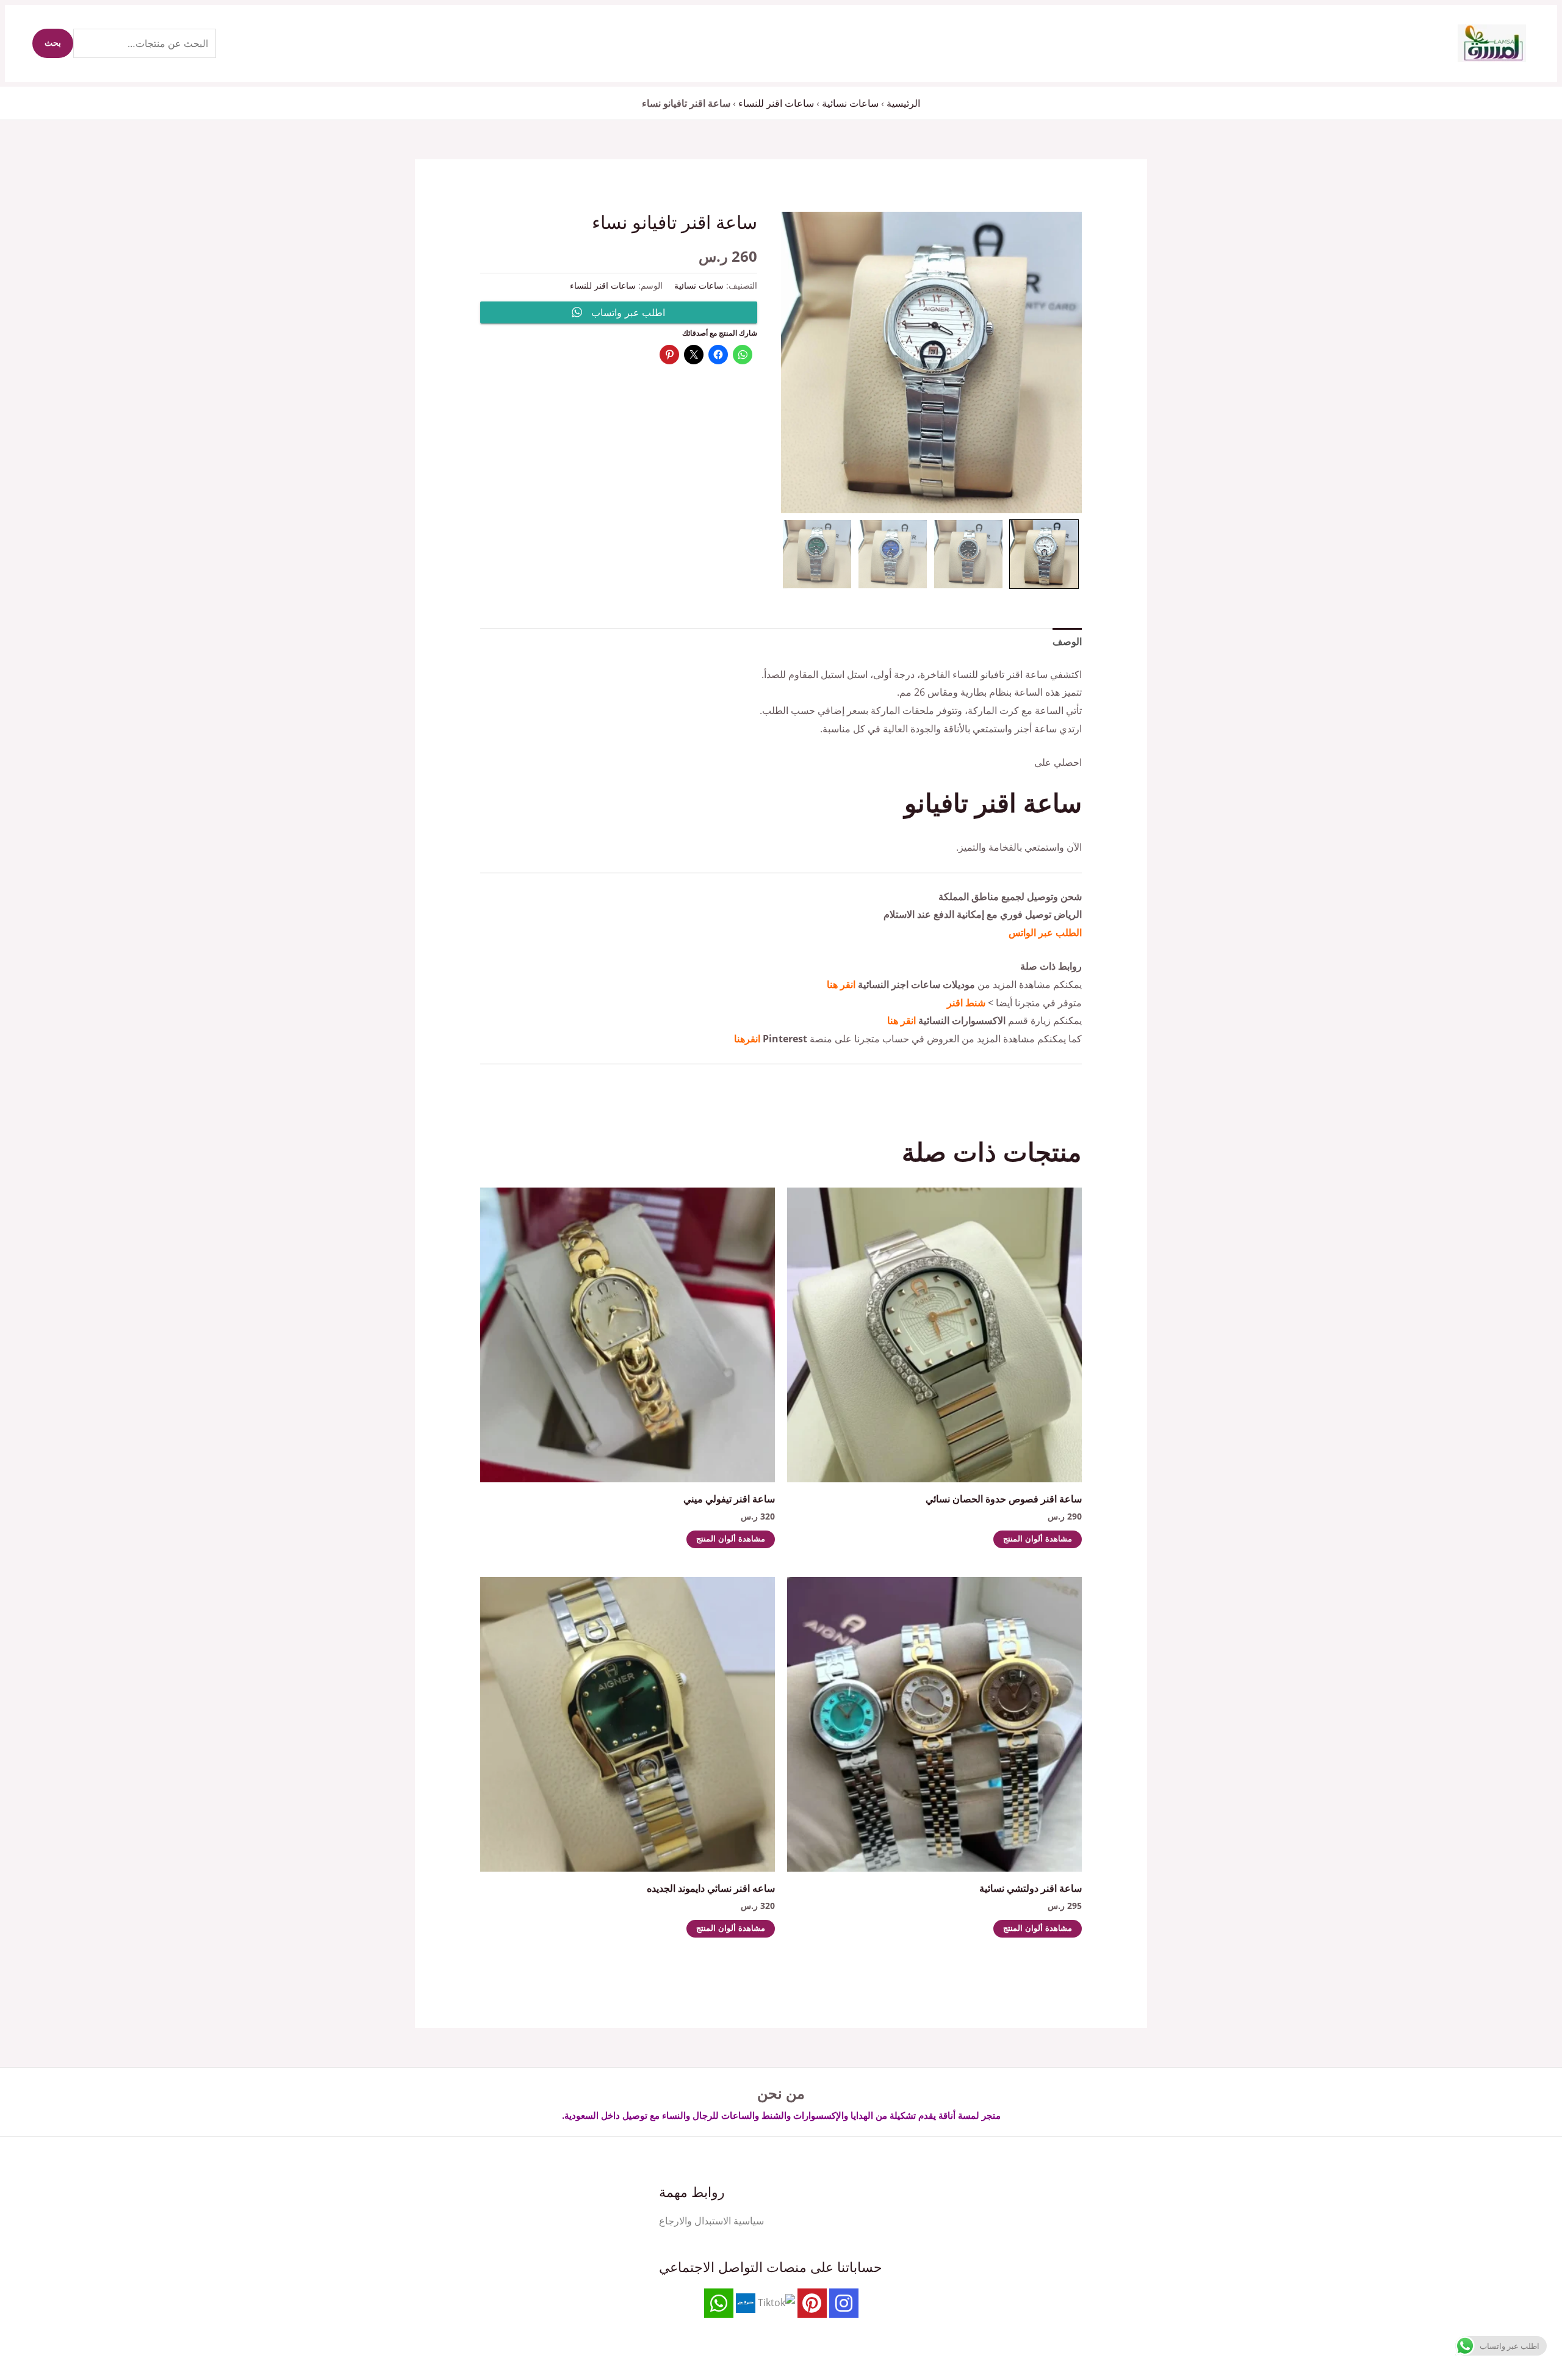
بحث (53, 43)
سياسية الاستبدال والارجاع (711, 2221)
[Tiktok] (776, 2302)
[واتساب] (719, 2303)
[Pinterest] (812, 2303)
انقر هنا (841, 984)
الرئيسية (903, 103)
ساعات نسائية (850, 103)
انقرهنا (747, 1039)
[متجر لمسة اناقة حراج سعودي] (746, 2302)
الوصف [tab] (1067, 641)
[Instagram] (844, 2303)
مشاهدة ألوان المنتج (1038, 1539)
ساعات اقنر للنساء (776, 103)
